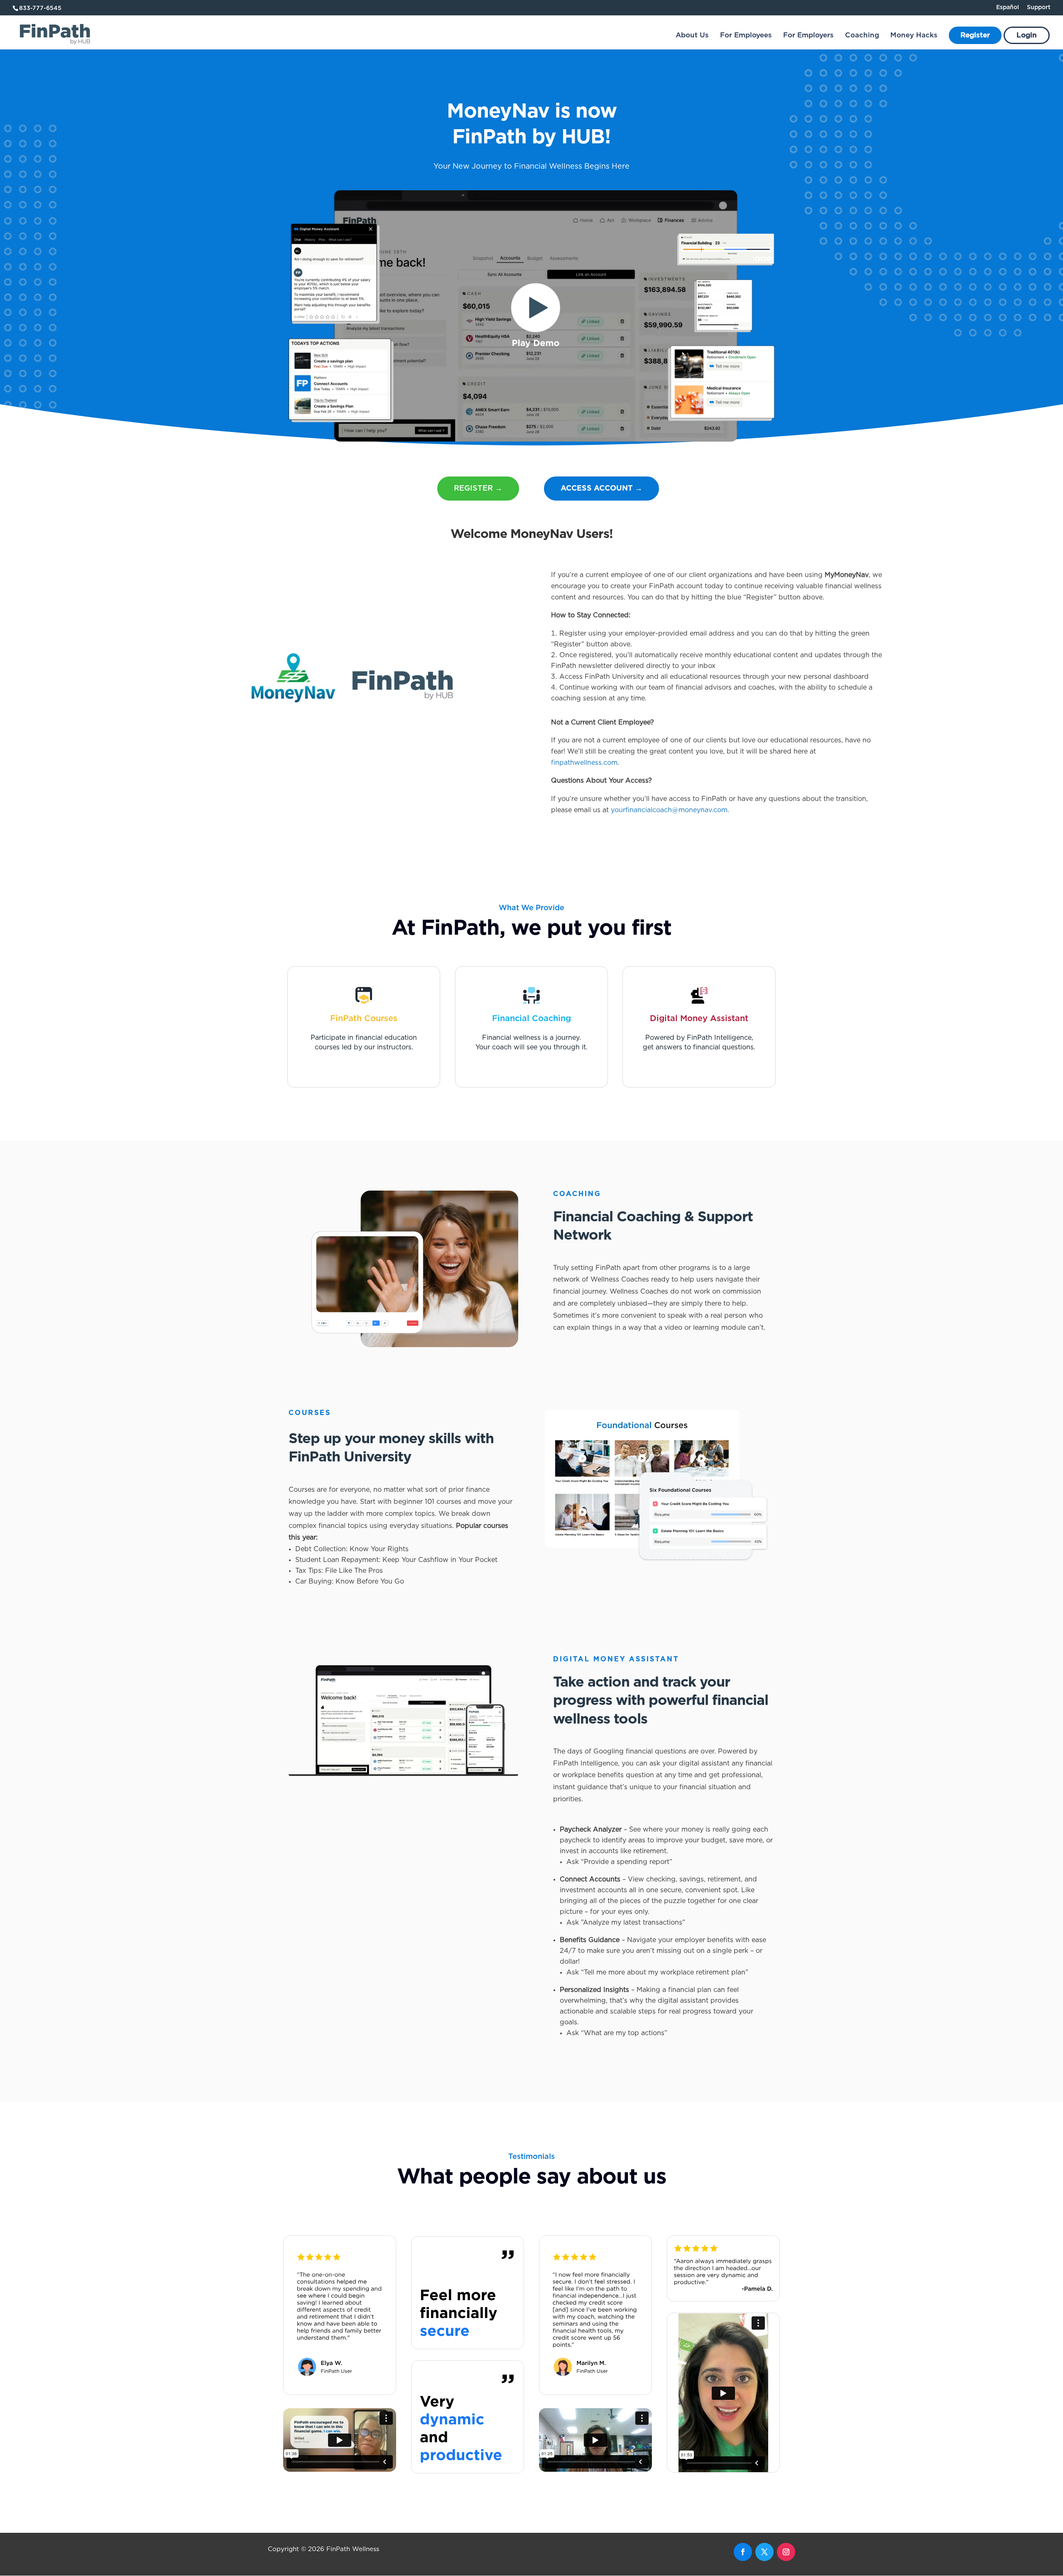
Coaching (862, 36)
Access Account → (601, 489)
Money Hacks (914, 36)
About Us (692, 36)
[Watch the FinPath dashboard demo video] (531, 440)
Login (1027, 36)
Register (975, 36)
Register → (478, 489)
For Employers (808, 36)
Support (1039, 7)
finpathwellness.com (584, 763)
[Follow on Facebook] (743, 2552)
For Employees (746, 36)
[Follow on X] (764, 2552)
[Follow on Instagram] (786, 2552)
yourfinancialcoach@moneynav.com (669, 810)
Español (1008, 7)
